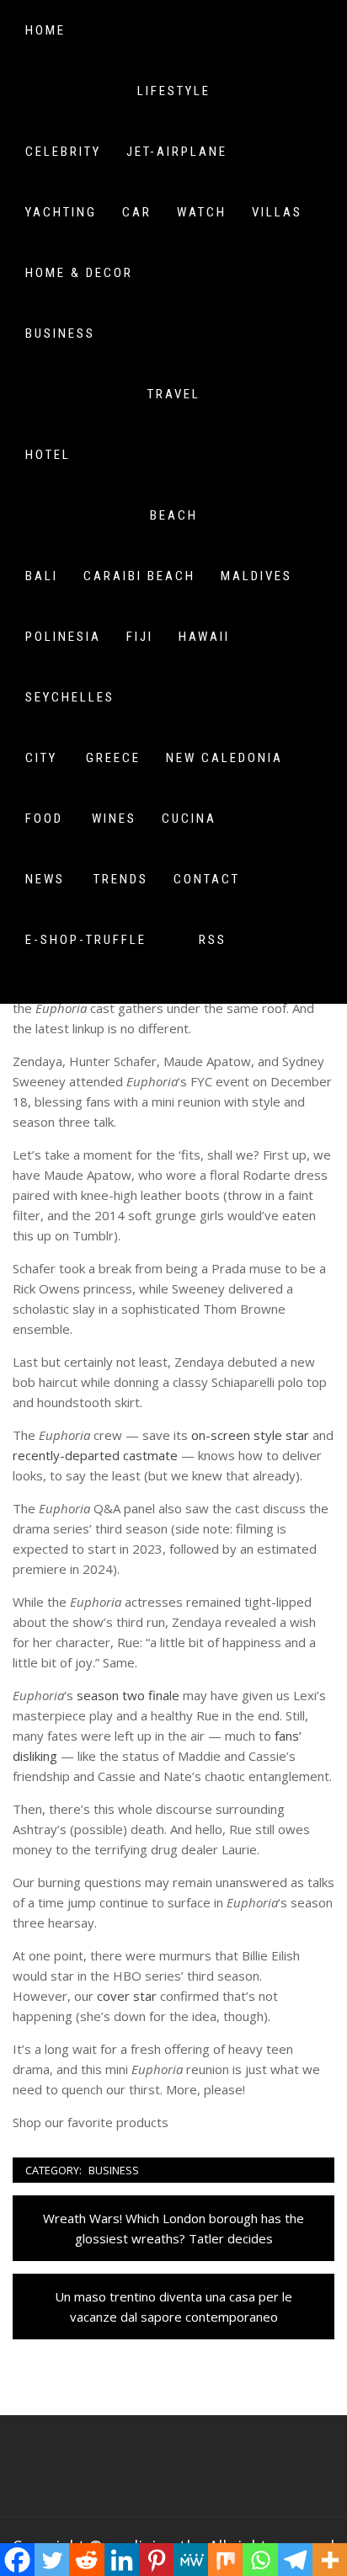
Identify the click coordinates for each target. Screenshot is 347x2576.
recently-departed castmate (95, 1455)
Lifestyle (174, 91)
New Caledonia (224, 758)
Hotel (48, 455)
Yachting (61, 212)
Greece (113, 758)
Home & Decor (79, 273)
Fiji (140, 637)
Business (60, 333)
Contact (207, 879)
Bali (42, 576)
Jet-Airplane (177, 152)
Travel (174, 394)
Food (44, 819)
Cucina (189, 819)
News (45, 879)
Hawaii (204, 637)
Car (137, 212)
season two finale (128, 1695)
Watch (202, 212)
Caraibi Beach (139, 576)
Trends (121, 879)
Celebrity (63, 152)
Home (45, 30)
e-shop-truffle (86, 940)
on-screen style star (248, 1435)
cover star (127, 1996)
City (41, 758)
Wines (114, 819)
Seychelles (70, 697)
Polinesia (63, 637)
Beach (174, 515)
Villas (277, 212)
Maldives (256, 576)
